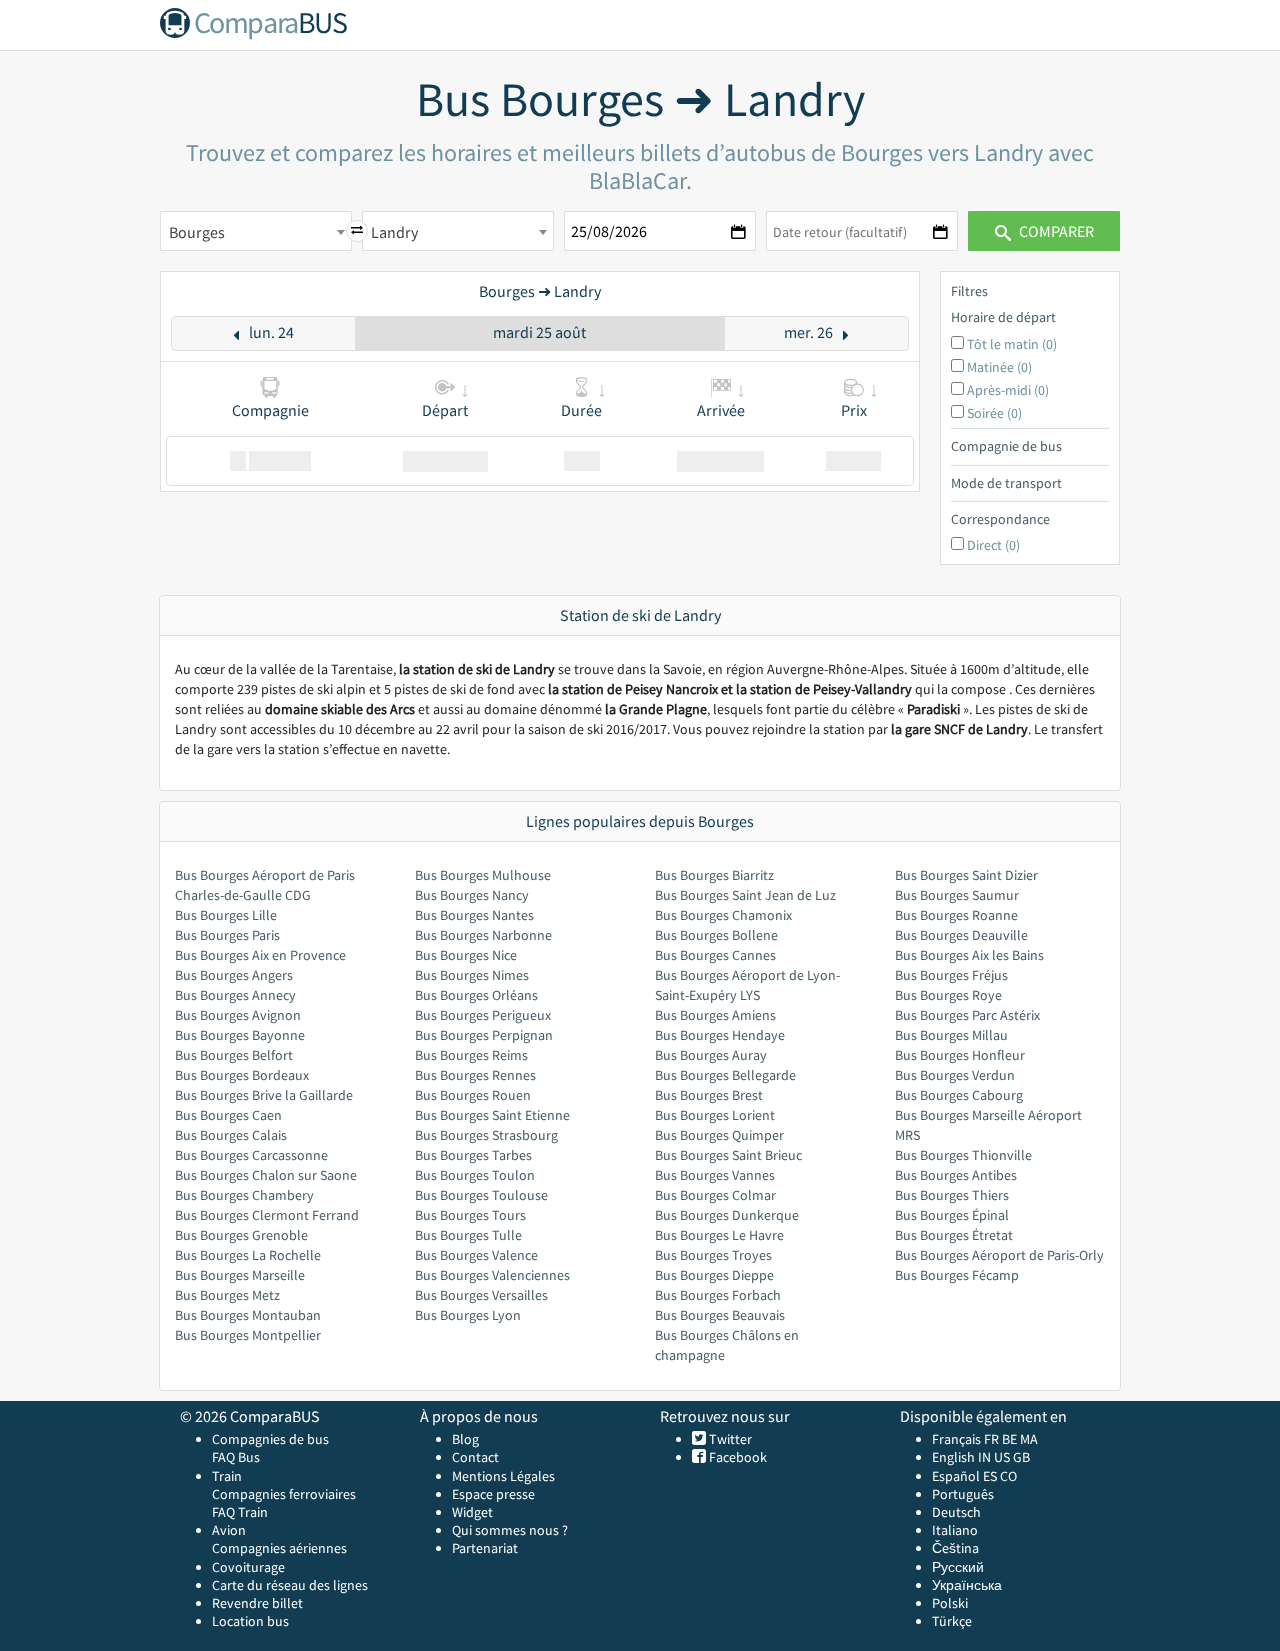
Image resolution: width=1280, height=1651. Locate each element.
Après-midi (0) (1008, 390)
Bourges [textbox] (197, 232)
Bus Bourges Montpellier (248, 1335)
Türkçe (952, 1621)
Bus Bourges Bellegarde (725, 1075)
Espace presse (493, 1494)
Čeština (955, 1548)
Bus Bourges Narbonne (483, 935)
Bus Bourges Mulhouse (483, 875)
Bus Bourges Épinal (952, 1215)
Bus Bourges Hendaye (720, 1035)
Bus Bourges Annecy (235, 995)
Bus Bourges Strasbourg (486, 1135)
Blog (465, 1439)
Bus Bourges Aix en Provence (260, 955)
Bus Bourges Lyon (468, 1315)
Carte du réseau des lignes (290, 1585)
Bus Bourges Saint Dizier (966, 875)
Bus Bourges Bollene (716, 935)
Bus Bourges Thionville (963, 1155)
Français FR (965, 1439)
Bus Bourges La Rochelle (248, 1255)
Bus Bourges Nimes (472, 975)
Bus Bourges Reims (471, 1055)
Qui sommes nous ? (510, 1530)
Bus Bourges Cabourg (959, 1095)
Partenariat (485, 1548)
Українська (967, 1585)
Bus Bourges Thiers (952, 1195)
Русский (958, 1567)
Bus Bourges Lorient (715, 1115)
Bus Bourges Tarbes (473, 1155)
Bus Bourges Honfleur (960, 1055)
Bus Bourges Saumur (957, 895)
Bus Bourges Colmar (715, 1195)
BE (1009, 1439)
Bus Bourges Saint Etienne (492, 1115)
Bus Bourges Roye (948, 995)
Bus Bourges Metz (227, 1295)
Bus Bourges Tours (470, 1215)
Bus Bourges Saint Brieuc (728, 1155)
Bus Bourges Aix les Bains (969, 955)
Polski (950, 1603)
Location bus (250, 1621)
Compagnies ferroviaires (284, 1494)
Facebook (736, 1457)
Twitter (729, 1439)
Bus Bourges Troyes (713, 1255)
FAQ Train (240, 1512)
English (953, 1457)
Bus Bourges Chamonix (723, 915)
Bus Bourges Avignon (238, 1015)
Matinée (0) (999, 367)
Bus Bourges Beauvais (720, 1315)
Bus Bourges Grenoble (241, 1235)
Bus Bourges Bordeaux (242, 1075)
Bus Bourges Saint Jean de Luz (745, 895)
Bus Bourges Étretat (954, 1235)
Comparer (1055, 231)
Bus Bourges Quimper (719, 1135)
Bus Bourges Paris (227, 935)
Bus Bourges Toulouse (481, 1195)
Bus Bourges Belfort (234, 1055)
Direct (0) (993, 545)
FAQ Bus (236, 1457)
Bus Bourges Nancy (472, 895)
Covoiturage (248, 1567)
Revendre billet (257, 1603)
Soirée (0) (994, 413)
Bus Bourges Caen (228, 1115)
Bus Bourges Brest (709, 1095)
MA (1029, 1439)
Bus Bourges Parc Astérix (967, 1015)
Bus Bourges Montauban (248, 1315)
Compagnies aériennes (279, 1548)
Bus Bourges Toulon (475, 1175)
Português (963, 1494)
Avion (229, 1530)
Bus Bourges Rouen (473, 1095)
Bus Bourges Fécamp (957, 1275)
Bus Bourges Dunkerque (727, 1215)
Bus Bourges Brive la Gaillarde (264, 1095)
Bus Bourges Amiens (715, 1015)
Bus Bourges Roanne (956, 915)
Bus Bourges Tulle (468, 1235)
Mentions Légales (503, 1476)
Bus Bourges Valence (476, 1255)
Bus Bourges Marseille (240, 1275)
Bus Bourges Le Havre (719, 1235)
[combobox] (256, 231)
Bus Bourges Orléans (476, 995)
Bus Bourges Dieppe (714, 1275)
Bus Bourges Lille (226, 915)
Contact (475, 1457)
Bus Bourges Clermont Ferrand (267, 1215)
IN (984, 1457)
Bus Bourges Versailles (481, 1295)
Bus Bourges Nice (466, 955)
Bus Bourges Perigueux (483, 1015)
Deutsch (956, 1512)
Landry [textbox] (394, 232)
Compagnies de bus (270, 1439)
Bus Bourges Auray (711, 1055)
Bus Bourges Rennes (475, 1075)
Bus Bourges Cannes (715, 955)
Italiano (955, 1530)
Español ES (966, 1476)
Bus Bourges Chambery (244, 1195)
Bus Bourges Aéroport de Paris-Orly (999, 1255)
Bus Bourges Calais (231, 1135)
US (1002, 1457)
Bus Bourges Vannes (715, 1175)
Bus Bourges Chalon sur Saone (266, 1175)
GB (1021, 1457)
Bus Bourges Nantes (474, 915)
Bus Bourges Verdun (955, 1075)
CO (1008, 1476)
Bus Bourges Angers (234, 975)
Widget (472, 1512)
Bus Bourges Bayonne (240, 1035)
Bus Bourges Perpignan (484, 1035)
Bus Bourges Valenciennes (492, 1275)
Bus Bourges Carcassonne (251, 1155)
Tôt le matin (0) (1012, 344)
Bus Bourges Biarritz (714, 875)
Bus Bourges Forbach (718, 1295)
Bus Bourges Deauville (961, 935)
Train (227, 1476)
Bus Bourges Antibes (956, 1175)
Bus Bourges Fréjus (951, 975)
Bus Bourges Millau (951, 1035)
